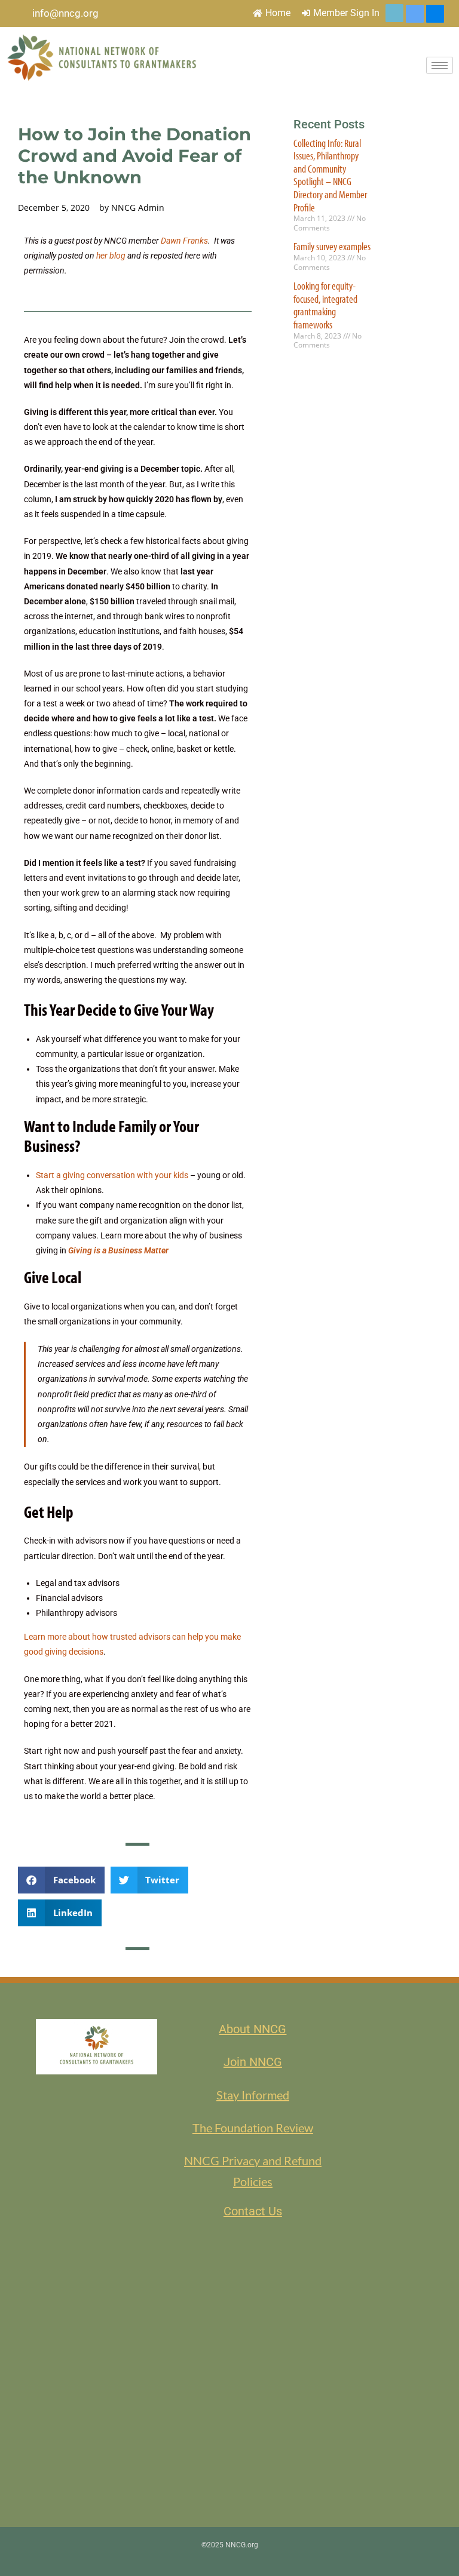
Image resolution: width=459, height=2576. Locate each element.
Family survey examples (332, 246)
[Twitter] (394, 13)
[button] (61, 1880)
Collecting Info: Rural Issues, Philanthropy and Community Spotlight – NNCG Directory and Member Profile (330, 175)
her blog (111, 256)
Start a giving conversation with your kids (112, 1175)
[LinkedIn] (415, 14)
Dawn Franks (184, 241)
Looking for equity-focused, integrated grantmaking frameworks (325, 305)
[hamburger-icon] (440, 65)
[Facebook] (435, 14)
